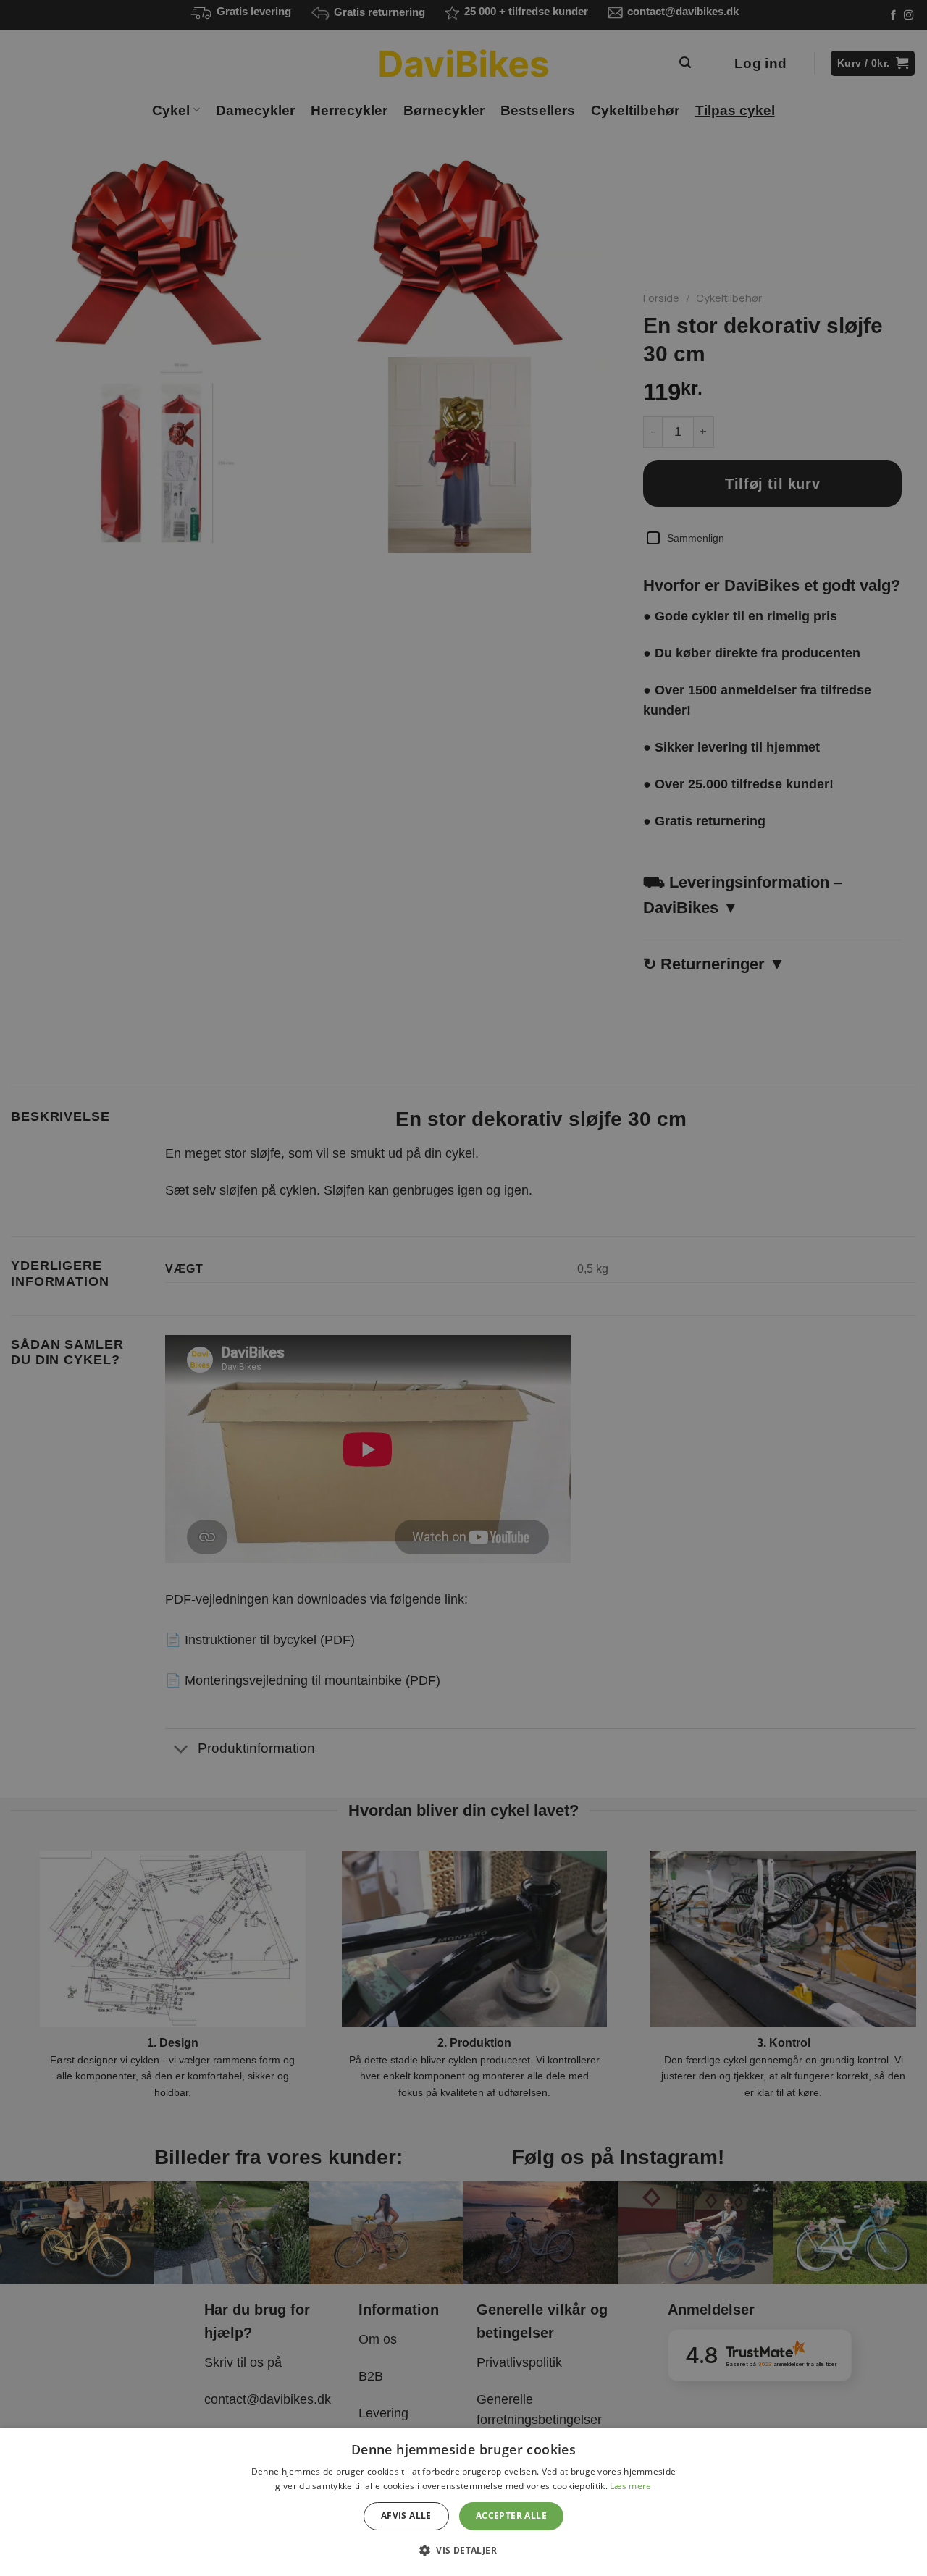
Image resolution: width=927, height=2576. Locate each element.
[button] (463, 2550)
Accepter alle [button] (511, 2516)
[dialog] (463, 2502)
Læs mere (630, 2486)
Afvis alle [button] (406, 2516)
